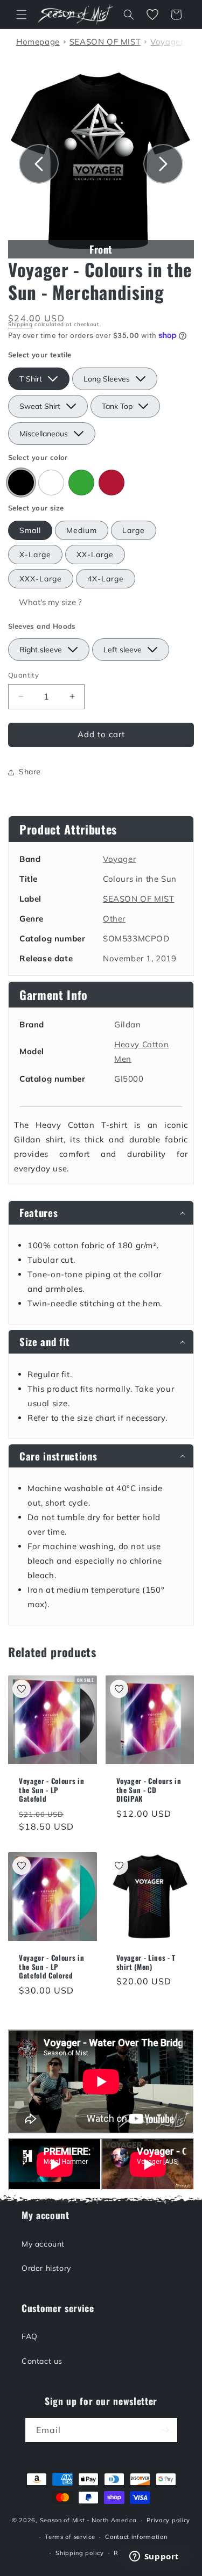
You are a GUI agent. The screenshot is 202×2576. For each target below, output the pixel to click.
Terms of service (70, 2537)
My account (43, 2244)
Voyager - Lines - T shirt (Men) (146, 1962)
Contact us (42, 2361)
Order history (46, 2268)
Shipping (20, 324)
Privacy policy (168, 2520)
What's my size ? (50, 602)
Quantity (23, 675)
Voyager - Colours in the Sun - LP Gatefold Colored (51, 1967)
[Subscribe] (165, 2430)
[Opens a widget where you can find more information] (154, 2557)
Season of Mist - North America (88, 2520)
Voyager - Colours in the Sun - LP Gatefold (51, 1790)
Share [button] (30, 772)
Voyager (119, 859)
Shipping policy (80, 2553)
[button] (22, 15)
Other (114, 919)
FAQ (30, 2336)
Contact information (136, 2537)
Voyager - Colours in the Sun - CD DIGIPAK (149, 1790)
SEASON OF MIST (138, 899)
